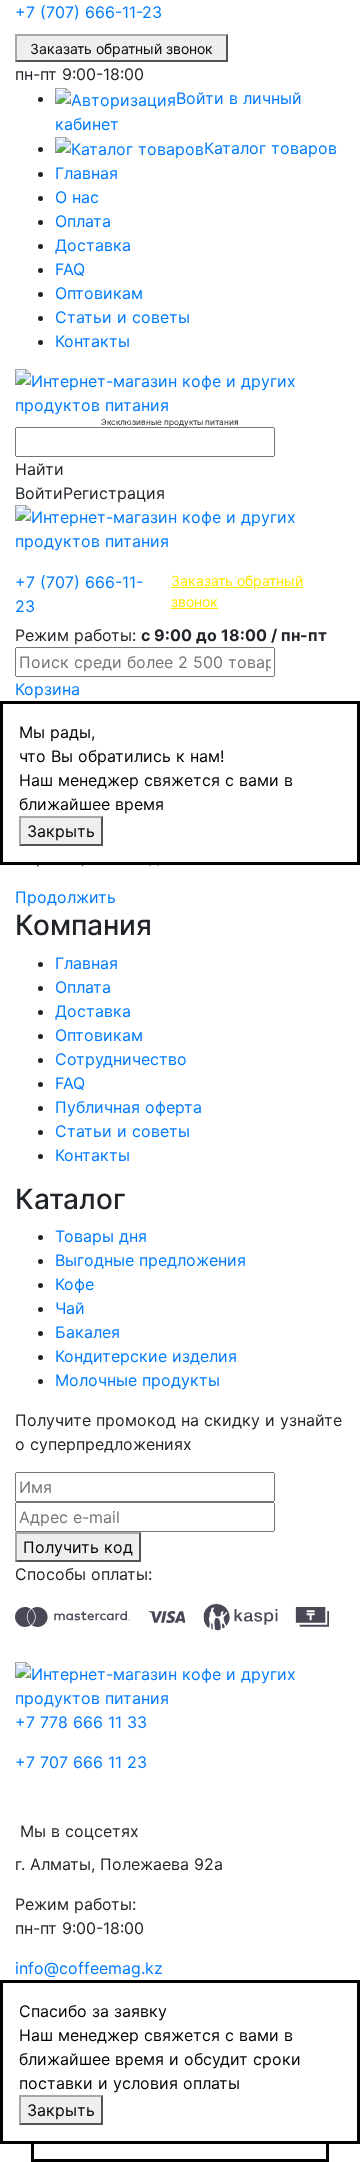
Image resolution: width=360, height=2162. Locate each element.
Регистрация (114, 493)
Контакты (92, 341)
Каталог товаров (270, 148)
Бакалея (87, 1332)
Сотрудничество (121, 1059)
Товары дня (101, 1236)
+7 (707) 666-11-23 (88, 12)
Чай (70, 1308)
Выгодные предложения (150, 1260)
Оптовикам (99, 293)
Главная (86, 173)
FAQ (70, 269)
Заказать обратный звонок (121, 48)
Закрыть (61, 831)
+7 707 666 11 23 (81, 1762)
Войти (39, 493)
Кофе (74, 1284)
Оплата (83, 221)
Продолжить (65, 897)
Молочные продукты (137, 1380)
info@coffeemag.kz (89, 1968)
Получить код (78, 1547)
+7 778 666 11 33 (81, 1722)
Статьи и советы (122, 317)
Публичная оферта (128, 1107)
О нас (77, 197)
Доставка (93, 245)
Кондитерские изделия (146, 1356)
